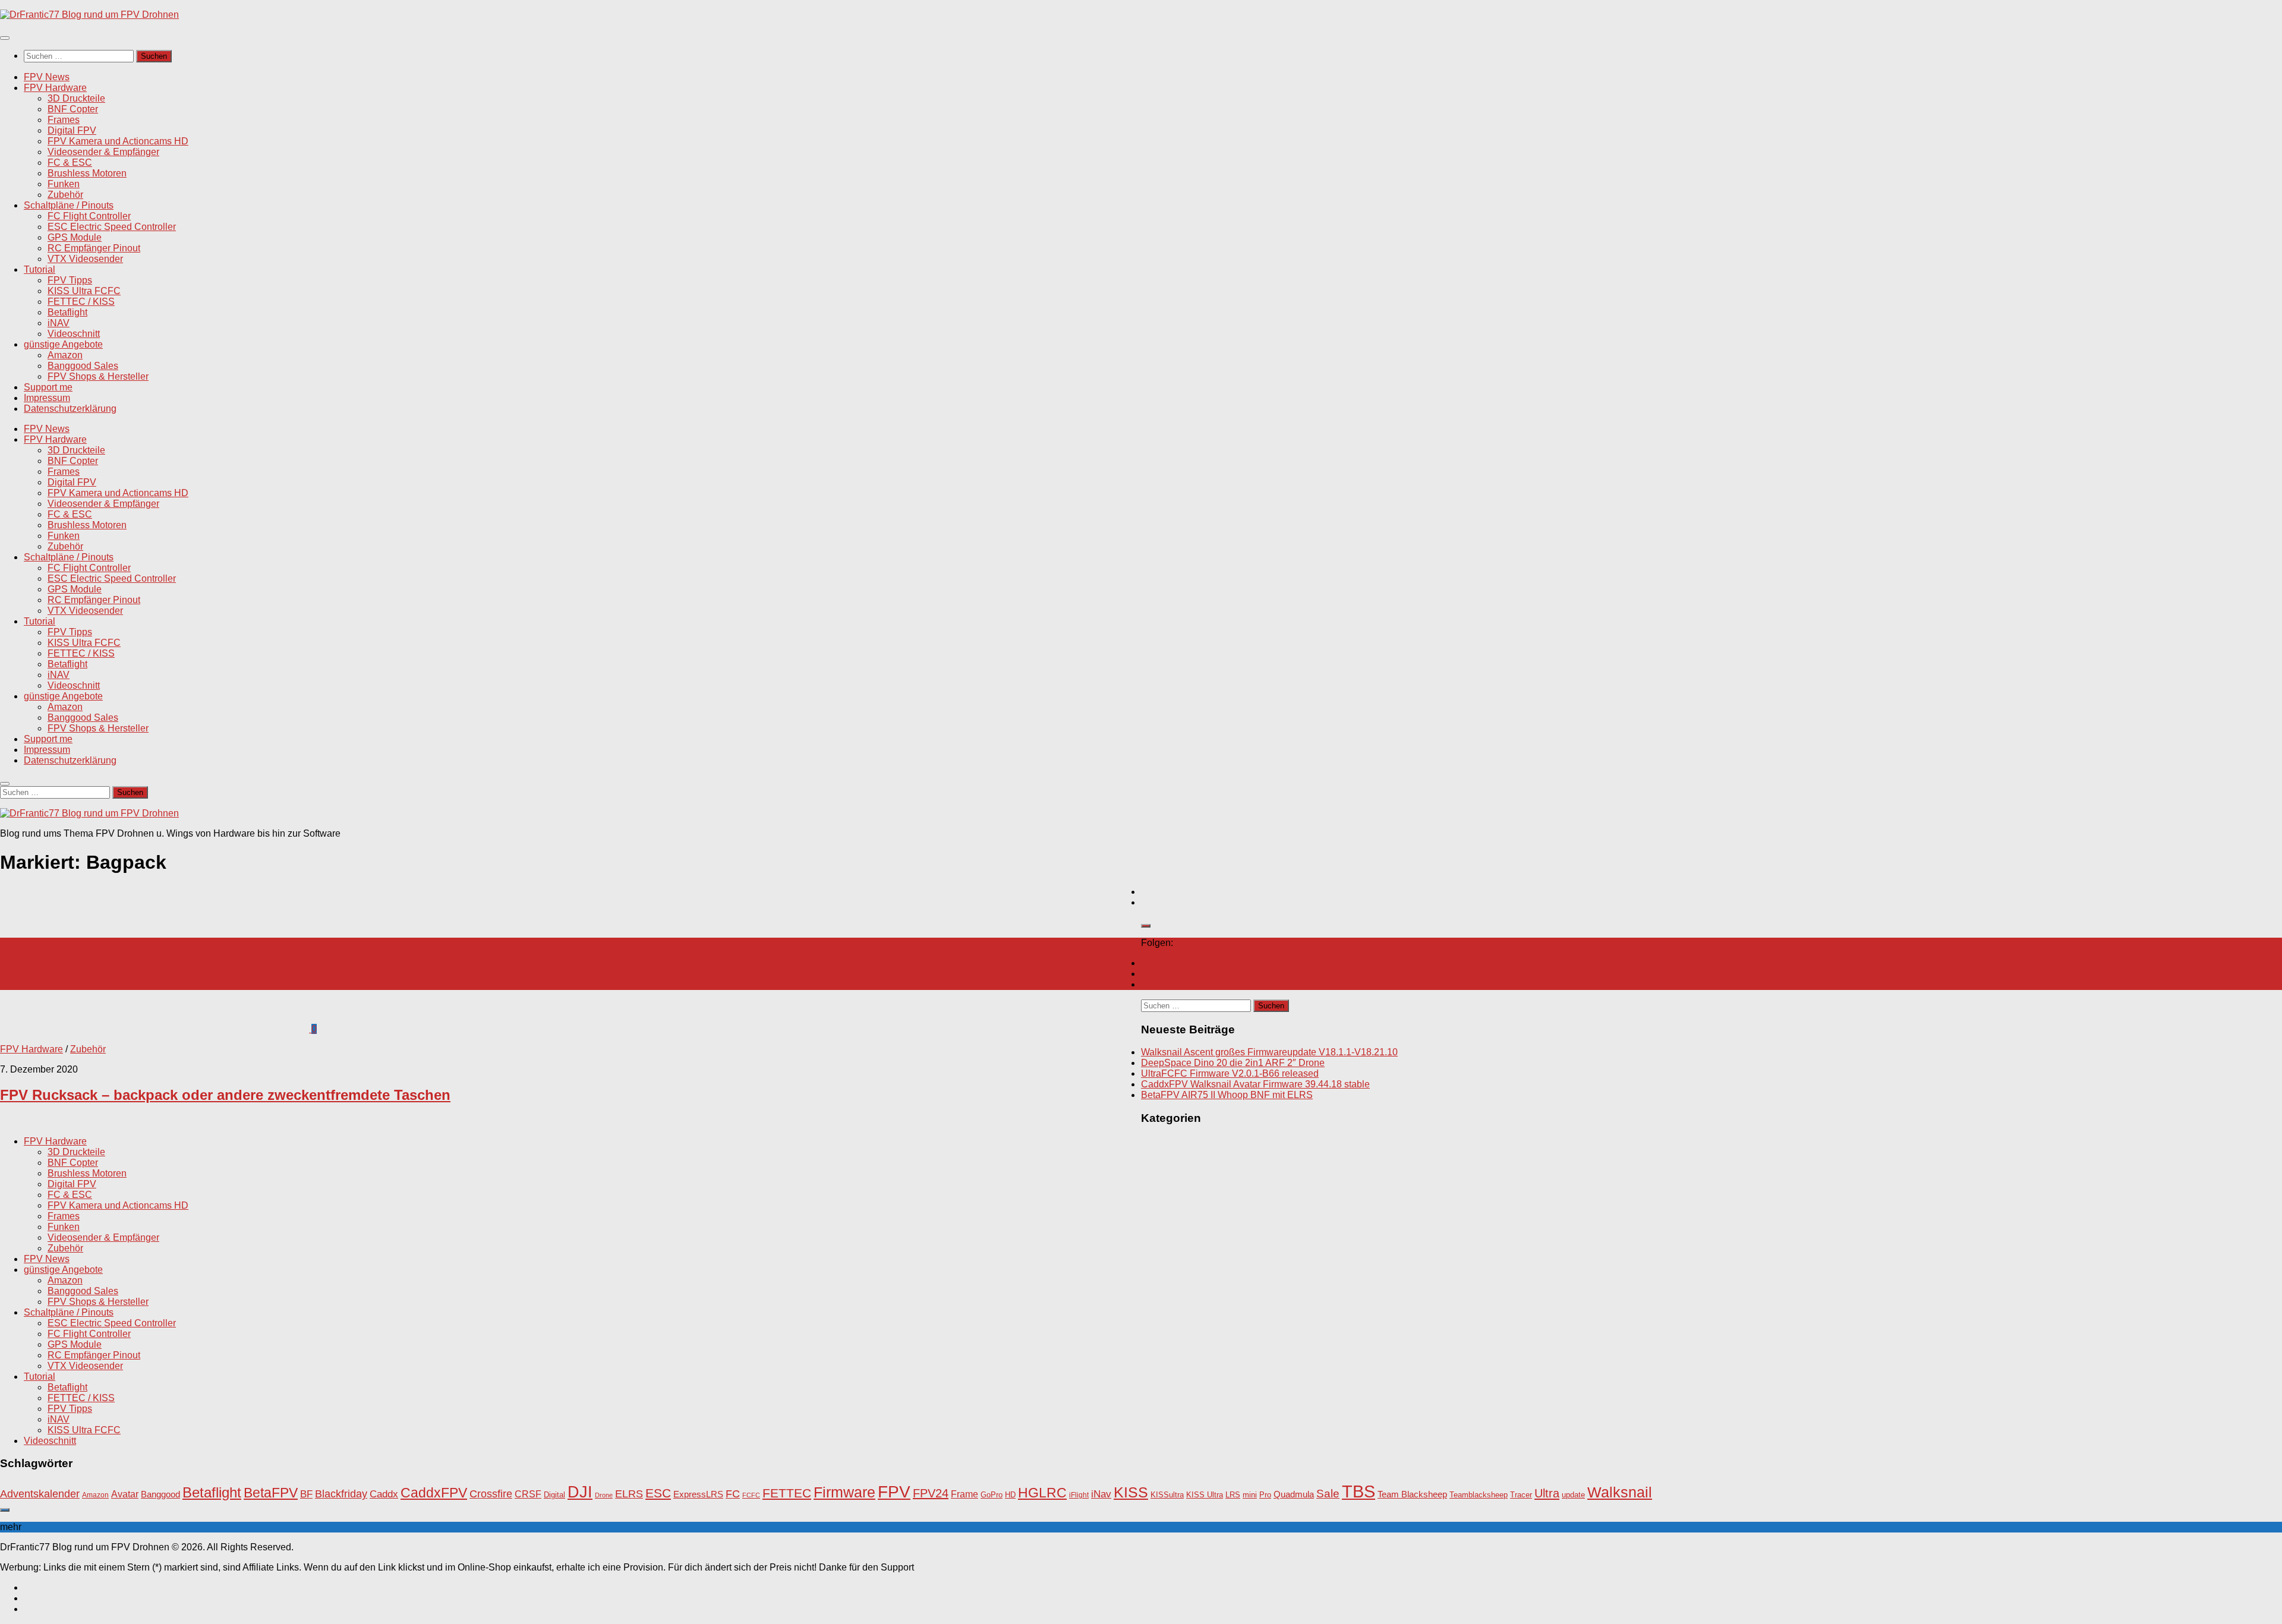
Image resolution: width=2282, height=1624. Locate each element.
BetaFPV (271, 1493)
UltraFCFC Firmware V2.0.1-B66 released (1230, 1073)
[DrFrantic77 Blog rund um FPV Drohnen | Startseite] (89, 15)
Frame (965, 1494)
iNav (1101, 1494)
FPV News (47, 77)
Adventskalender (40, 1494)
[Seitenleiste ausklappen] (1146, 926)
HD (1010, 1495)
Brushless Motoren (87, 173)
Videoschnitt (74, 334)
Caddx (384, 1494)
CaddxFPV (434, 1493)
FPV (894, 1491)
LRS (1233, 1495)
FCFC (751, 1495)
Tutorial (40, 269)
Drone (604, 1495)
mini (1250, 1495)
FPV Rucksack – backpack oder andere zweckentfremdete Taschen (225, 1095)
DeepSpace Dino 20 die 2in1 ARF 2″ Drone (1233, 1063)
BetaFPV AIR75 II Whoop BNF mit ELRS (1227, 1095)
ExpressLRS (698, 1494)
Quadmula (1294, 1494)
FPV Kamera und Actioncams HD (118, 141)
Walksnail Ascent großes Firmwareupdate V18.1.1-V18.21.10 (1269, 1052)
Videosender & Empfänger (103, 152)
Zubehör (65, 195)
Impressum (47, 398)
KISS (1131, 1492)
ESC (658, 1493)
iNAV (59, 323)
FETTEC (787, 1493)
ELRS (629, 1494)
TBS (1359, 1491)
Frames (64, 120)
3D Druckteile (76, 98)
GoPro (992, 1495)
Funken (64, 184)
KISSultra (1167, 1495)
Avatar (125, 1494)
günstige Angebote (63, 344)
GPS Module (75, 237)
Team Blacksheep (1412, 1494)
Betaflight (67, 312)
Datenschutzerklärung (70, 409)
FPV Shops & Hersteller (98, 376)
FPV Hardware (55, 88)
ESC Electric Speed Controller (112, 227)
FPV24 (931, 1493)
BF (306, 1494)
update (1573, 1495)
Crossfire (491, 1494)
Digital (554, 1495)
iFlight (1079, 1495)
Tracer (1521, 1495)
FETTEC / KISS (81, 302)
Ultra (1547, 1493)
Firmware (844, 1492)
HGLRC (1042, 1493)
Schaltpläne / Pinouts (69, 205)
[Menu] (5, 38)
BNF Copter (73, 109)
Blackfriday (341, 1494)
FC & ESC (70, 163)
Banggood (160, 1494)
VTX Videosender (85, 259)
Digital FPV (72, 130)
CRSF (528, 1494)
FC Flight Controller (89, 216)
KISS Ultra (1205, 1495)
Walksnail (1620, 1492)
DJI (580, 1492)
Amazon (65, 355)
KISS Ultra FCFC (84, 291)
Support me (48, 387)
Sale (1328, 1494)
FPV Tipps (70, 280)
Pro (1265, 1495)
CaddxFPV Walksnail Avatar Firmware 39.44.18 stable (1255, 1084)
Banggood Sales (83, 366)
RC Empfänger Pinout (94, 248)
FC (733, 1494)
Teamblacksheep (1479, 1495)
